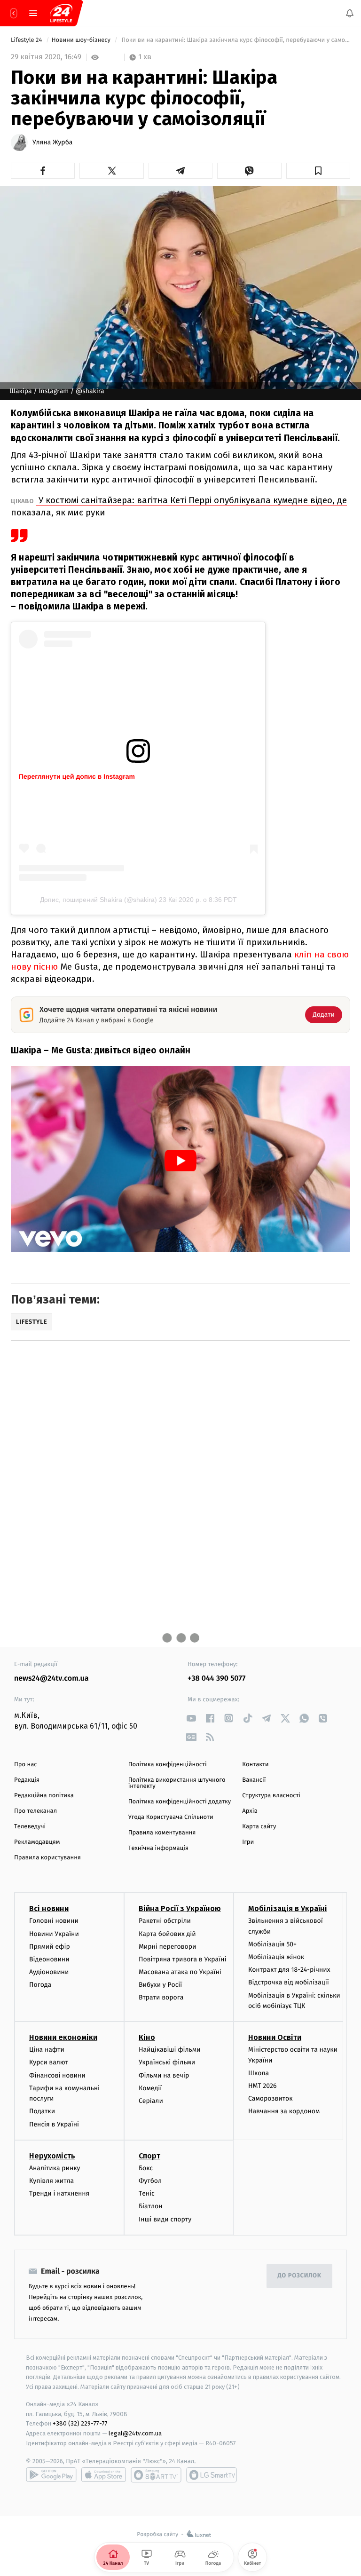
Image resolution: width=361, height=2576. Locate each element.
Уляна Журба (52, 142)
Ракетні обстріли (165, 1921)
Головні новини (54, 1921)
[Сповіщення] (350, 13)
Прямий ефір (50, 1947)
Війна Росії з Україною (180, 1908)
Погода (40, 1985)
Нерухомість (52, 2156)
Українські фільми (167, 2062)
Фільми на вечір (164, 2075)
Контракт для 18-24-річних (289, 1970)
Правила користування (47, 1858)
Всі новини (49, 1908)
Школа (259, 2073)
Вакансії (254, 1780)
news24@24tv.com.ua (51, 1679)
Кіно (147, 2037)
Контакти (255, 1765)
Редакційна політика (44, 1796)
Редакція (27, 1780)
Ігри (248, 1842)
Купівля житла (51, 2181)
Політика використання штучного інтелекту (177, 1783)
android (51, 2475)
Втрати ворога (161, 1997)
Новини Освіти (275, 2037)
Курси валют (49, 2062)
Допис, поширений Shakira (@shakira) (98, 900)
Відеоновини (49, 1959)
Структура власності (271, 1796)
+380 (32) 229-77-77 (80, 2423)
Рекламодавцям (37, 1842)
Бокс (146, 2168)
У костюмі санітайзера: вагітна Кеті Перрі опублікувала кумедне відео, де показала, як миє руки (179, 506)
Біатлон (151, 2206)
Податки (42, 2111)
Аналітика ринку (55, 2168)
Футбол (150, 2181)
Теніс (147, 2193)
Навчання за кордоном (284, 2111)
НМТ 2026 (263, 2086)
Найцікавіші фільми (170, 2050)
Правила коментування (162, 1833)
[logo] (61, 13)
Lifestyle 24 (27, 40)
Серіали (151, 2101)
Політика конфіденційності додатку (180, 1802)
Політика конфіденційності (168, 1765)
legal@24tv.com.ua (135, 2433)
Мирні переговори (167, 1947)
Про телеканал (35, 1811)
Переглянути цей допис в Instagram (77, 776)
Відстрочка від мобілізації (289, 1982)
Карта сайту (259, 1827)
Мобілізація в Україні (288, 1908)
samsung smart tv (212, 2475)
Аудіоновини (49, 1972)
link (191, 1718)
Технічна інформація (158, 1848)
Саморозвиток (271, 2098)
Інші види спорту (165, 2219)
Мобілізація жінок (276, 1957)
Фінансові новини (57, 2075)
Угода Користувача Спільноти (171, 1817)
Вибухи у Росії (160, 1985)
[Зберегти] (318, 171)
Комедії (150, 2088)
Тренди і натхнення (59, 2193)
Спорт (149, 2156)
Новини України (54, 1934)
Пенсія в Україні (54, 2124)
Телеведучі (30, 1827)
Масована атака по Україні (180, 1972)
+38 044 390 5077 (216, 1679)
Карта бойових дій (167, 1934)
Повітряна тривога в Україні (182, 1959)
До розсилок (300, 2276)
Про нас (26, 1765)
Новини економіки (63, 2037)
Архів (250, 1811)
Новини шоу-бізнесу (82, 40)
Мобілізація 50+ (272, 1944)
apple (104, 2475)
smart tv (156, 2475)
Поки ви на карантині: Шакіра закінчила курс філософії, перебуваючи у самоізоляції (235, 40)
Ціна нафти (47, 2050)
